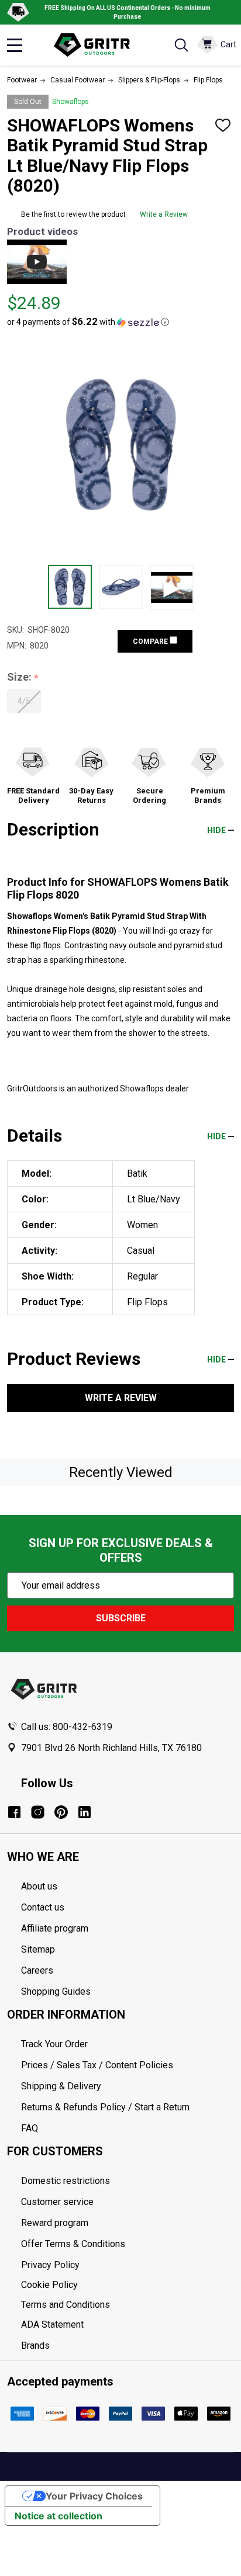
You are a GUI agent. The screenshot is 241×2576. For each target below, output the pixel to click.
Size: (23, 677)
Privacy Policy (128, 2265)
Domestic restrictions (66, 2181)
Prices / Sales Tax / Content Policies (97, 2065)
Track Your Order (54, 2044)
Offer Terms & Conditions (73, 2244)
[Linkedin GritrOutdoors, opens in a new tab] (85, 1812)
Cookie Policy (128, 2285)
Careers (37, 1970)
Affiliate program (55, 1928)
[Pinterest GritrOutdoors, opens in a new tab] (61, 1812)
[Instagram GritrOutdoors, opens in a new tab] (38, 1812)
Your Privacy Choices (94, 2496)
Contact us (43, 1907)
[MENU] (15, 45)
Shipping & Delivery (61, 2086)
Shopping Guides (56, 1991)
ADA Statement (52, 2324)
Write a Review (164, 214)
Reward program (55, 2223)
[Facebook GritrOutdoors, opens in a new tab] (14, 1812)
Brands (35, 2346)
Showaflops (70, 102)
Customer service (57, 2202)
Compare (151, 642)
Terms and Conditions (128, 2305)
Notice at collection (58, 2516)
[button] (88, 322)
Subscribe (121, 1618)
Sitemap (38, 1949)
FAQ (30, 2128)
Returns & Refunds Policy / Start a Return (105, 2107)
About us (39, 1886)
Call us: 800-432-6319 (67, 1727)
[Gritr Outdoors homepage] (98, 45)
